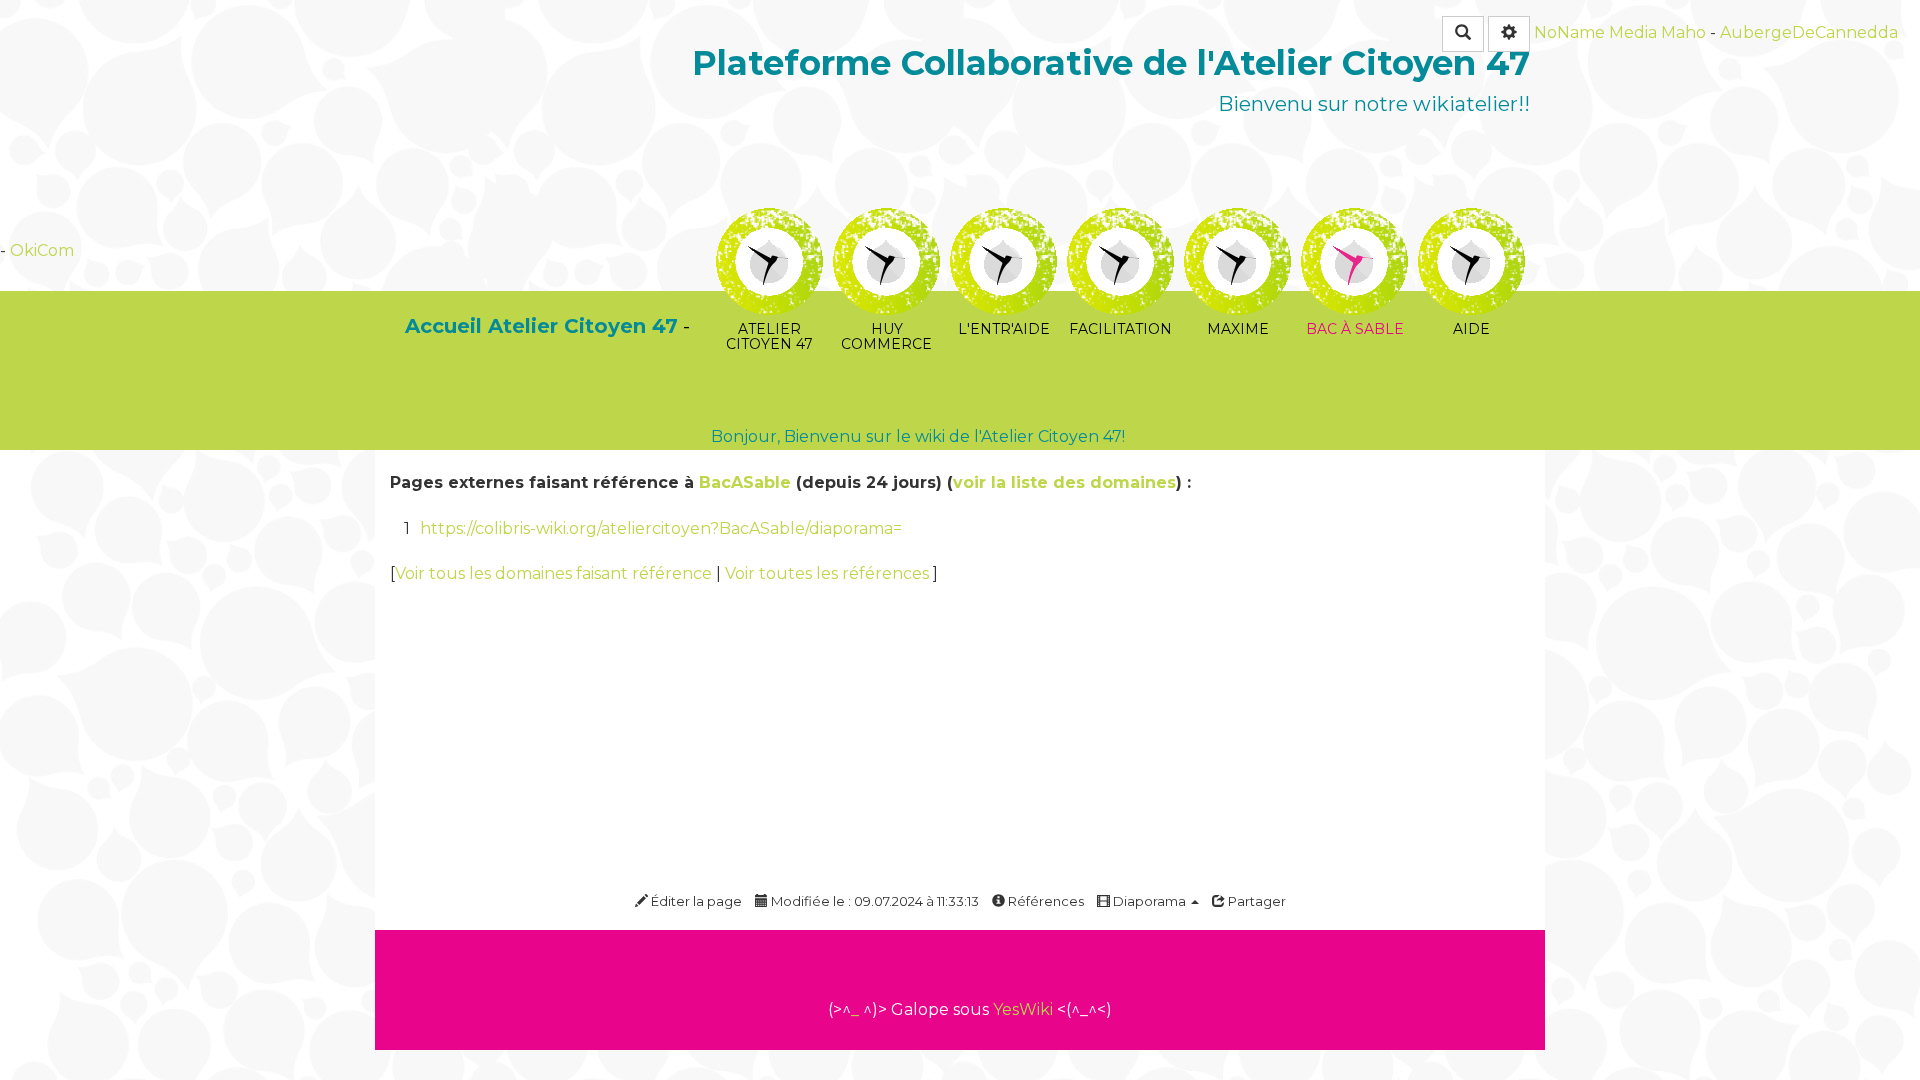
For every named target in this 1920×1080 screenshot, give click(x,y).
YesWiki (1023, 1009)
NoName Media (1595, 32)
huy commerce (886, 221)
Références (1044, 901)
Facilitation (1120, 221)
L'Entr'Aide (1003, 221)
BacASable (745, 482)
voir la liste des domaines (1064, 482)
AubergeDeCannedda (1809, 32)
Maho (1683, 32)
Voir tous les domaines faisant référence (555, 573)
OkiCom (42, 250)
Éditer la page (695, 901)
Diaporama (1149, 901)
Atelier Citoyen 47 (769, 221)
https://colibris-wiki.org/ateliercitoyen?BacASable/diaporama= (661, 528)
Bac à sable (1354, 221)
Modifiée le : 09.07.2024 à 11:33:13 (873, 901)
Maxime (1237, 221)
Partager (1255, 901)
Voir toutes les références (829, 573)
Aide (1471, 221)
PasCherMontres (772, 325)
